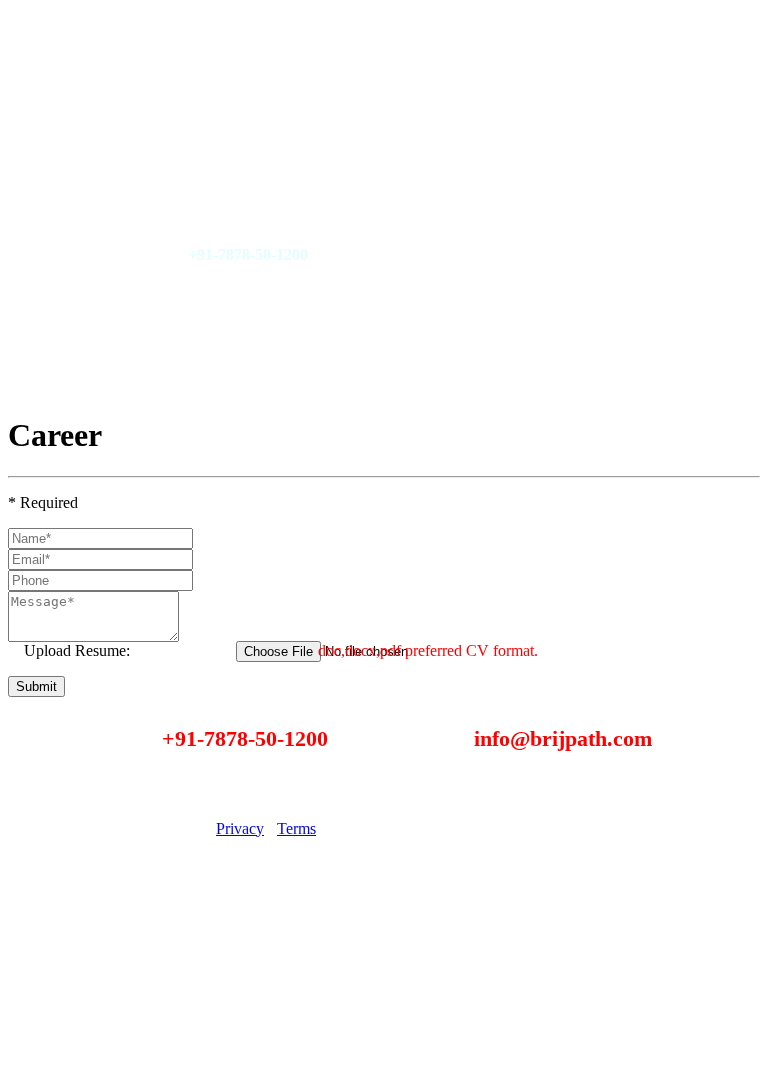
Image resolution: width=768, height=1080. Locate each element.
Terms (296, 828)
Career (99, 152)
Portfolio (105, 50)
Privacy (240, 828)
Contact (102, 118)
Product (102, 220)
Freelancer (111, 186)
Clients (100, 84)
